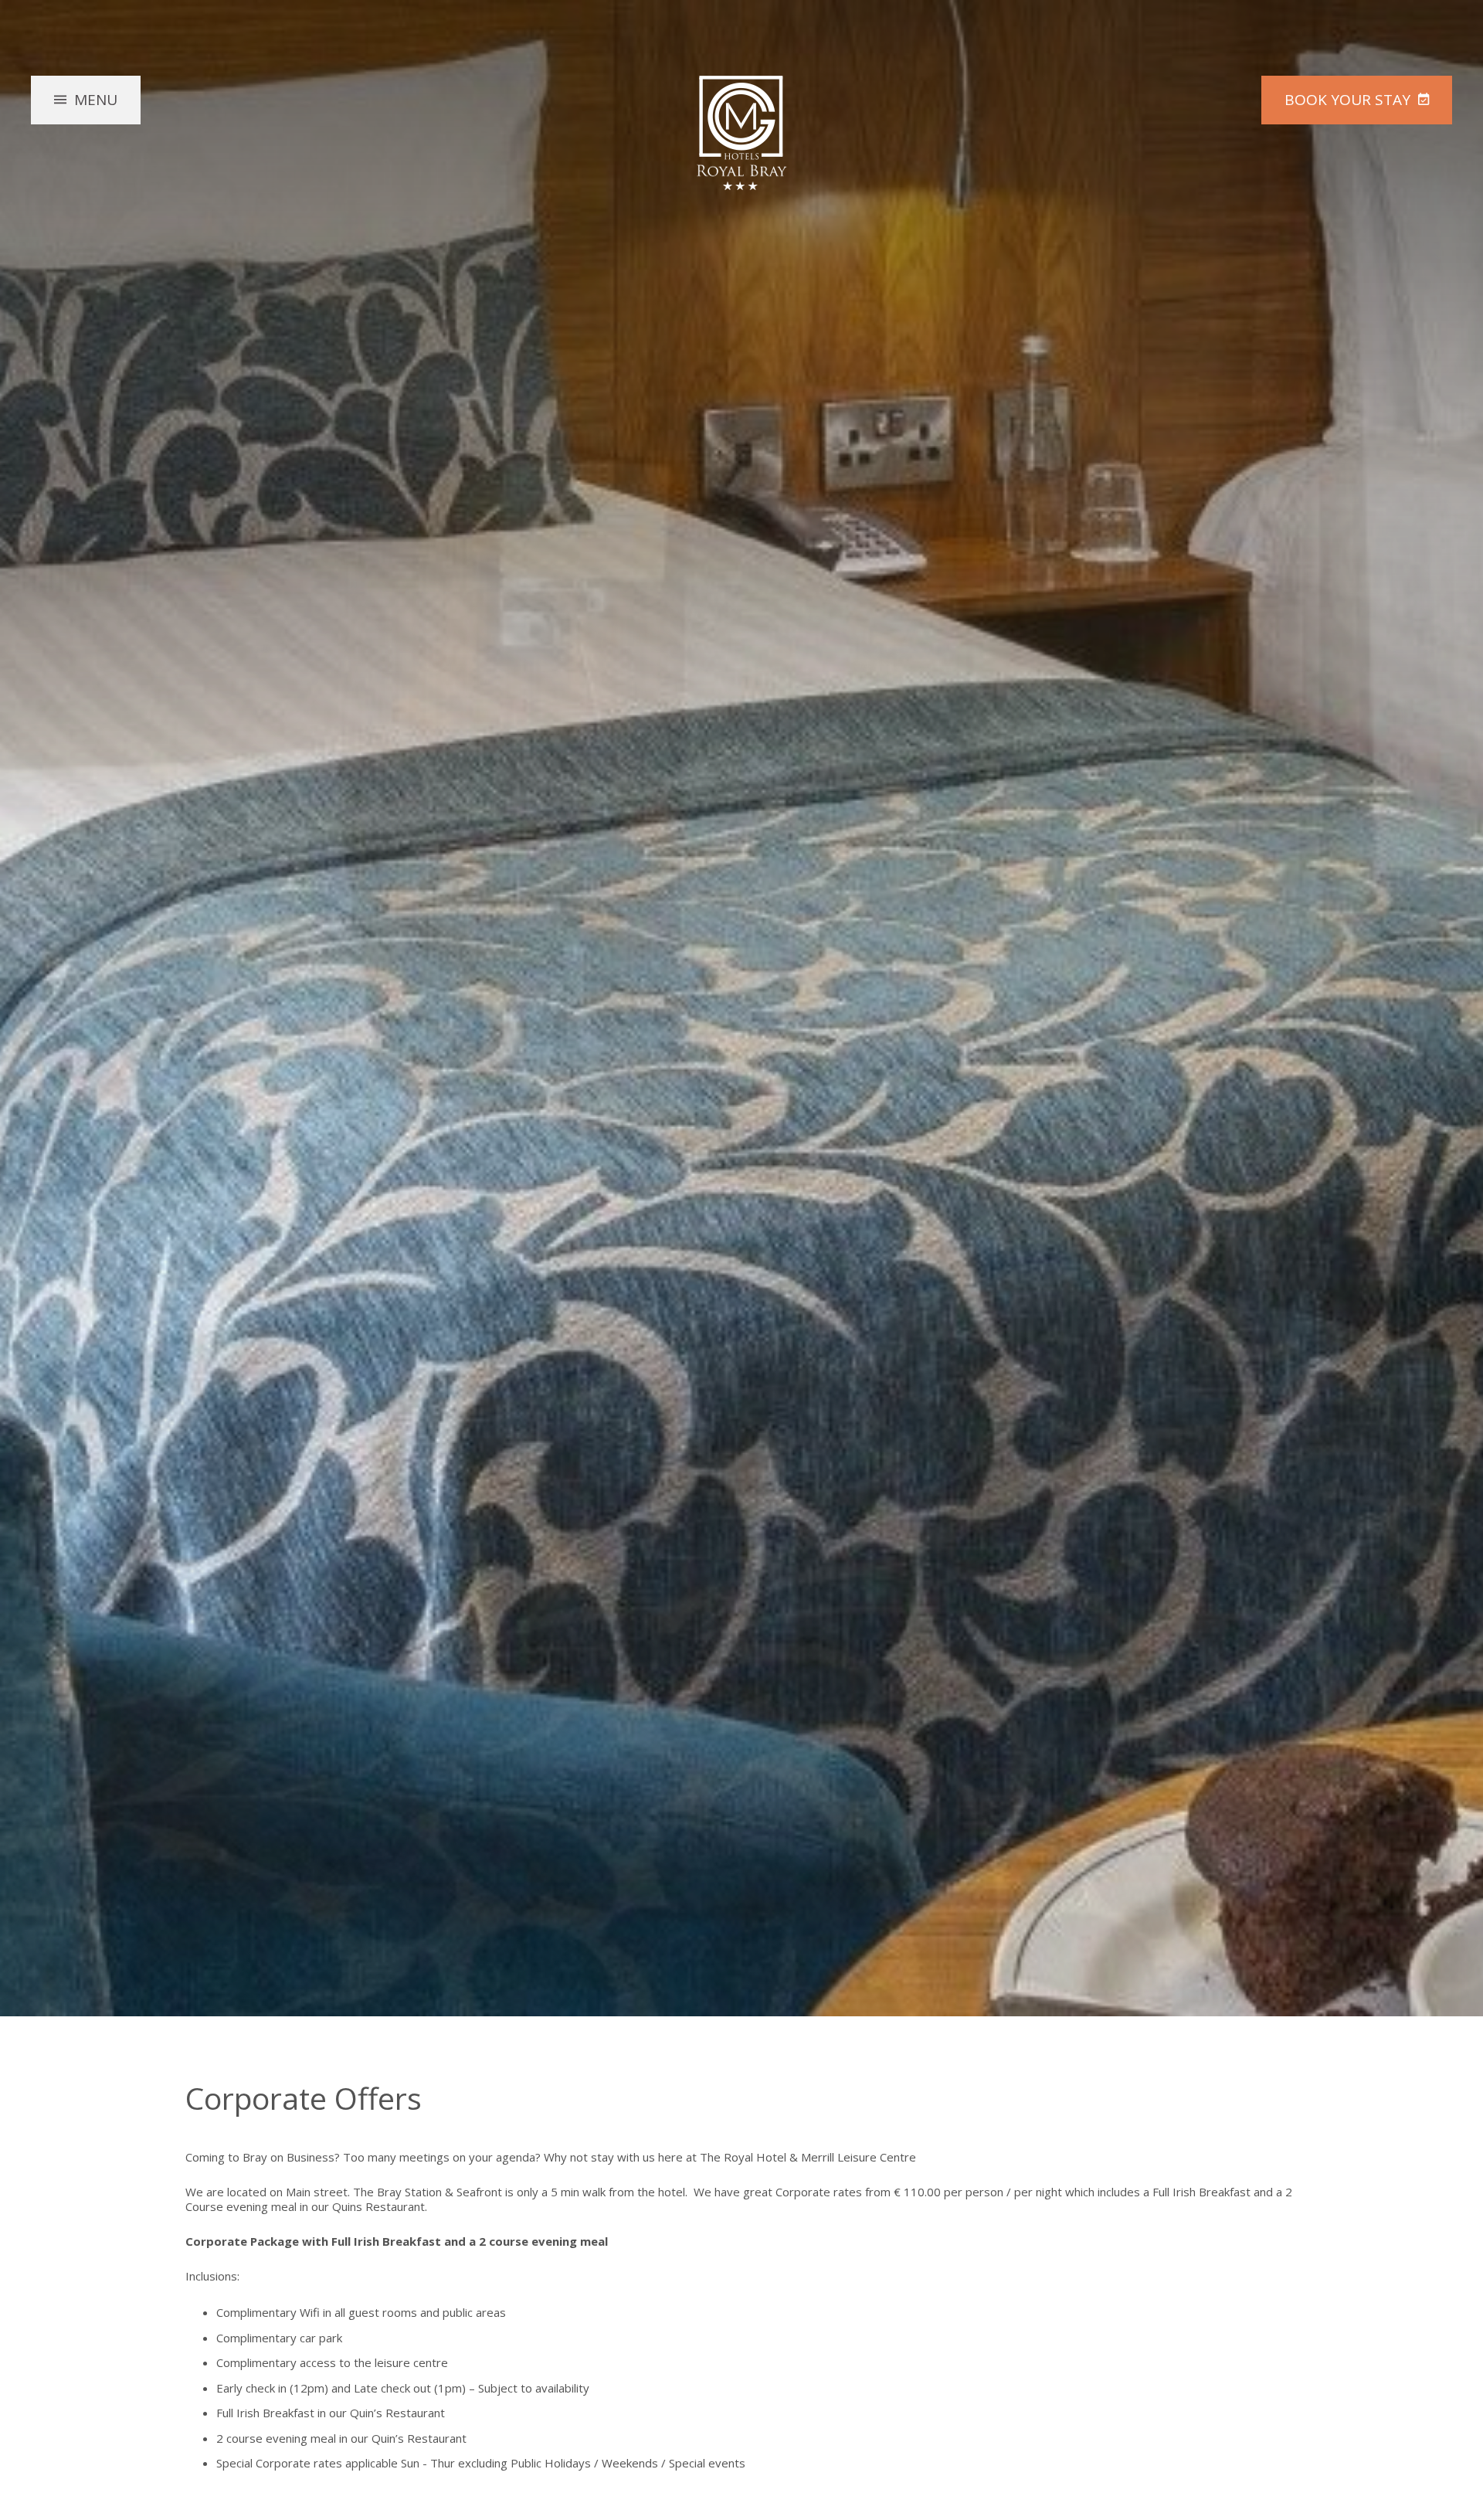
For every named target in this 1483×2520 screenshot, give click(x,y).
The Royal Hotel (741, 133)
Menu (96, 100)
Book (1347, 100)
